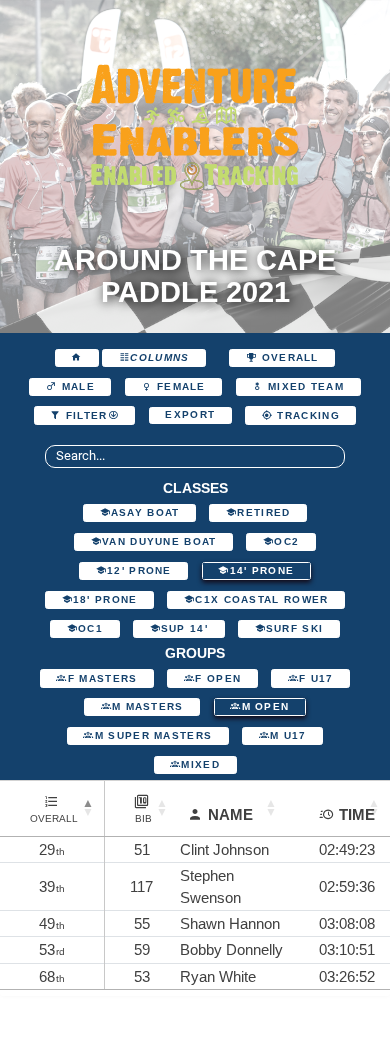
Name (230, 814)
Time (357, 814)
